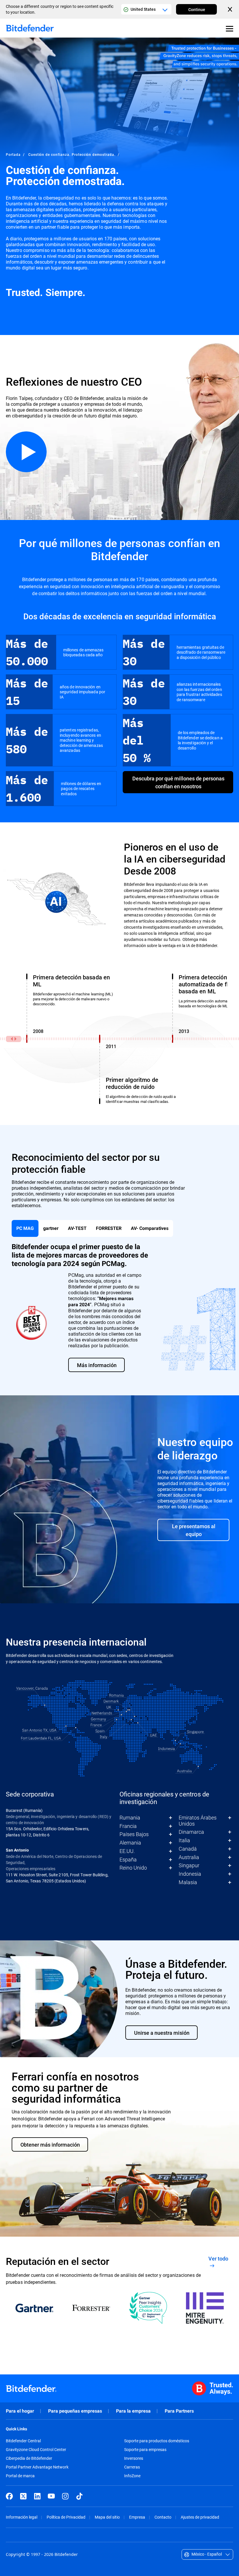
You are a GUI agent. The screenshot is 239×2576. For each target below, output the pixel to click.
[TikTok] (79, 2496)
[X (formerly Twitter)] (23, 2496)
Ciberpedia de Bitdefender (29, 2458)
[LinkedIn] (37, 2496)
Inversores (134, 2458)
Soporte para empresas (145, 2450)
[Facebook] (9, 2496)
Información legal (22, 2517)
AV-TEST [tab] (77, 1228)
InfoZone (132, 2476)
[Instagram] (65, 2496)
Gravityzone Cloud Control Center (36, 2450)
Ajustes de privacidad (200, 2517)
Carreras (132, 2467)
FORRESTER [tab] (109, 1228)
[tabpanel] (119, 1307)
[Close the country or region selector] (231, 9)
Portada (13, 154)
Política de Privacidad (66, 2517)
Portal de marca (20, 2476)
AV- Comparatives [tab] (150, 1228)
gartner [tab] (51, 1228)
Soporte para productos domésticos (157, 2441)
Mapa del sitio (107, 2517)
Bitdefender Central (23, 2441)
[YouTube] (51, 2496)
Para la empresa (133, 2411)
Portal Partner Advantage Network (37, 2467)
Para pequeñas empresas (75, 2411)
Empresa (137, 2517)
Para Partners (179, 2411)
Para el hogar (20, 2411)
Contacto (163, 2517)
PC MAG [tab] (25, 1228)
